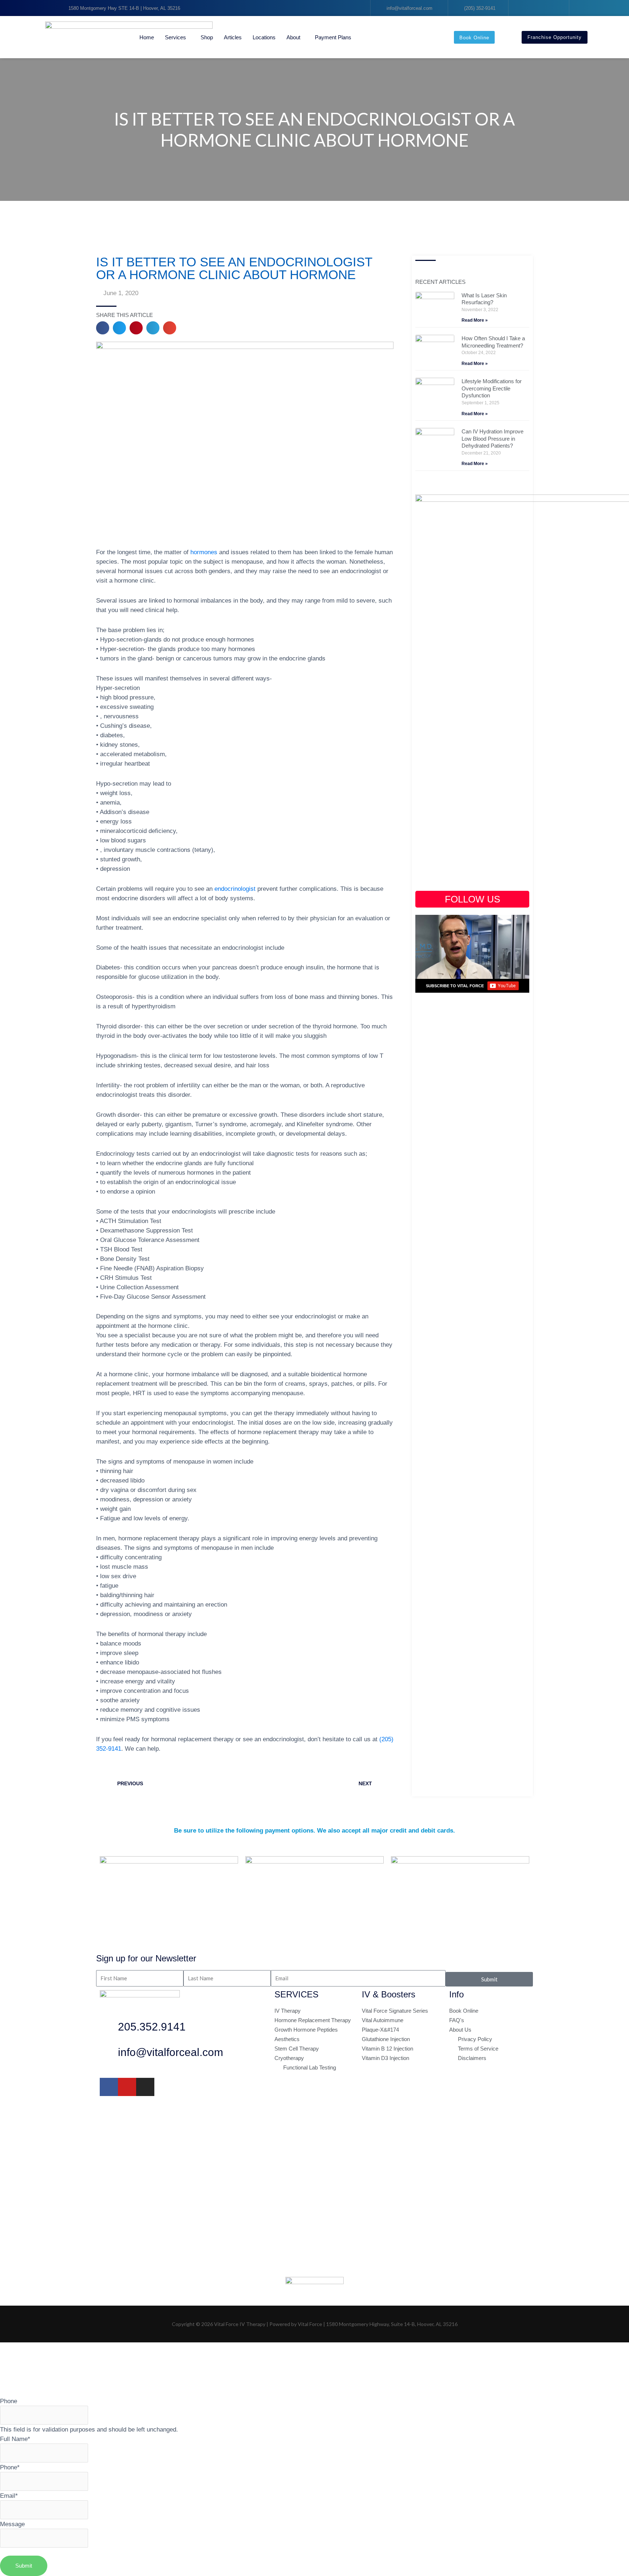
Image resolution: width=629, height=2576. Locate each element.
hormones (204, 552)
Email (9, 2496)
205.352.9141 (152, 2027)
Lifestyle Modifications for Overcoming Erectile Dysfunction (492, 388)
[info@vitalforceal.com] (109, 2054)
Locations (264, 37)
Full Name (15, 2439)
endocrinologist (235, 889)
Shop (207, 37)
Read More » (475, 320)
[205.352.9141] (109, 2029)
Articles (233, 37)
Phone (9, 2401)
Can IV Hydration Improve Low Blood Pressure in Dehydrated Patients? (492, 438)
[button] (103, 328)
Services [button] (175, 37)
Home (147, 37)
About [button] (293, 37)
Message (12, 2524)
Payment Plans (333, 37)
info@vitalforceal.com (171, 2052)
